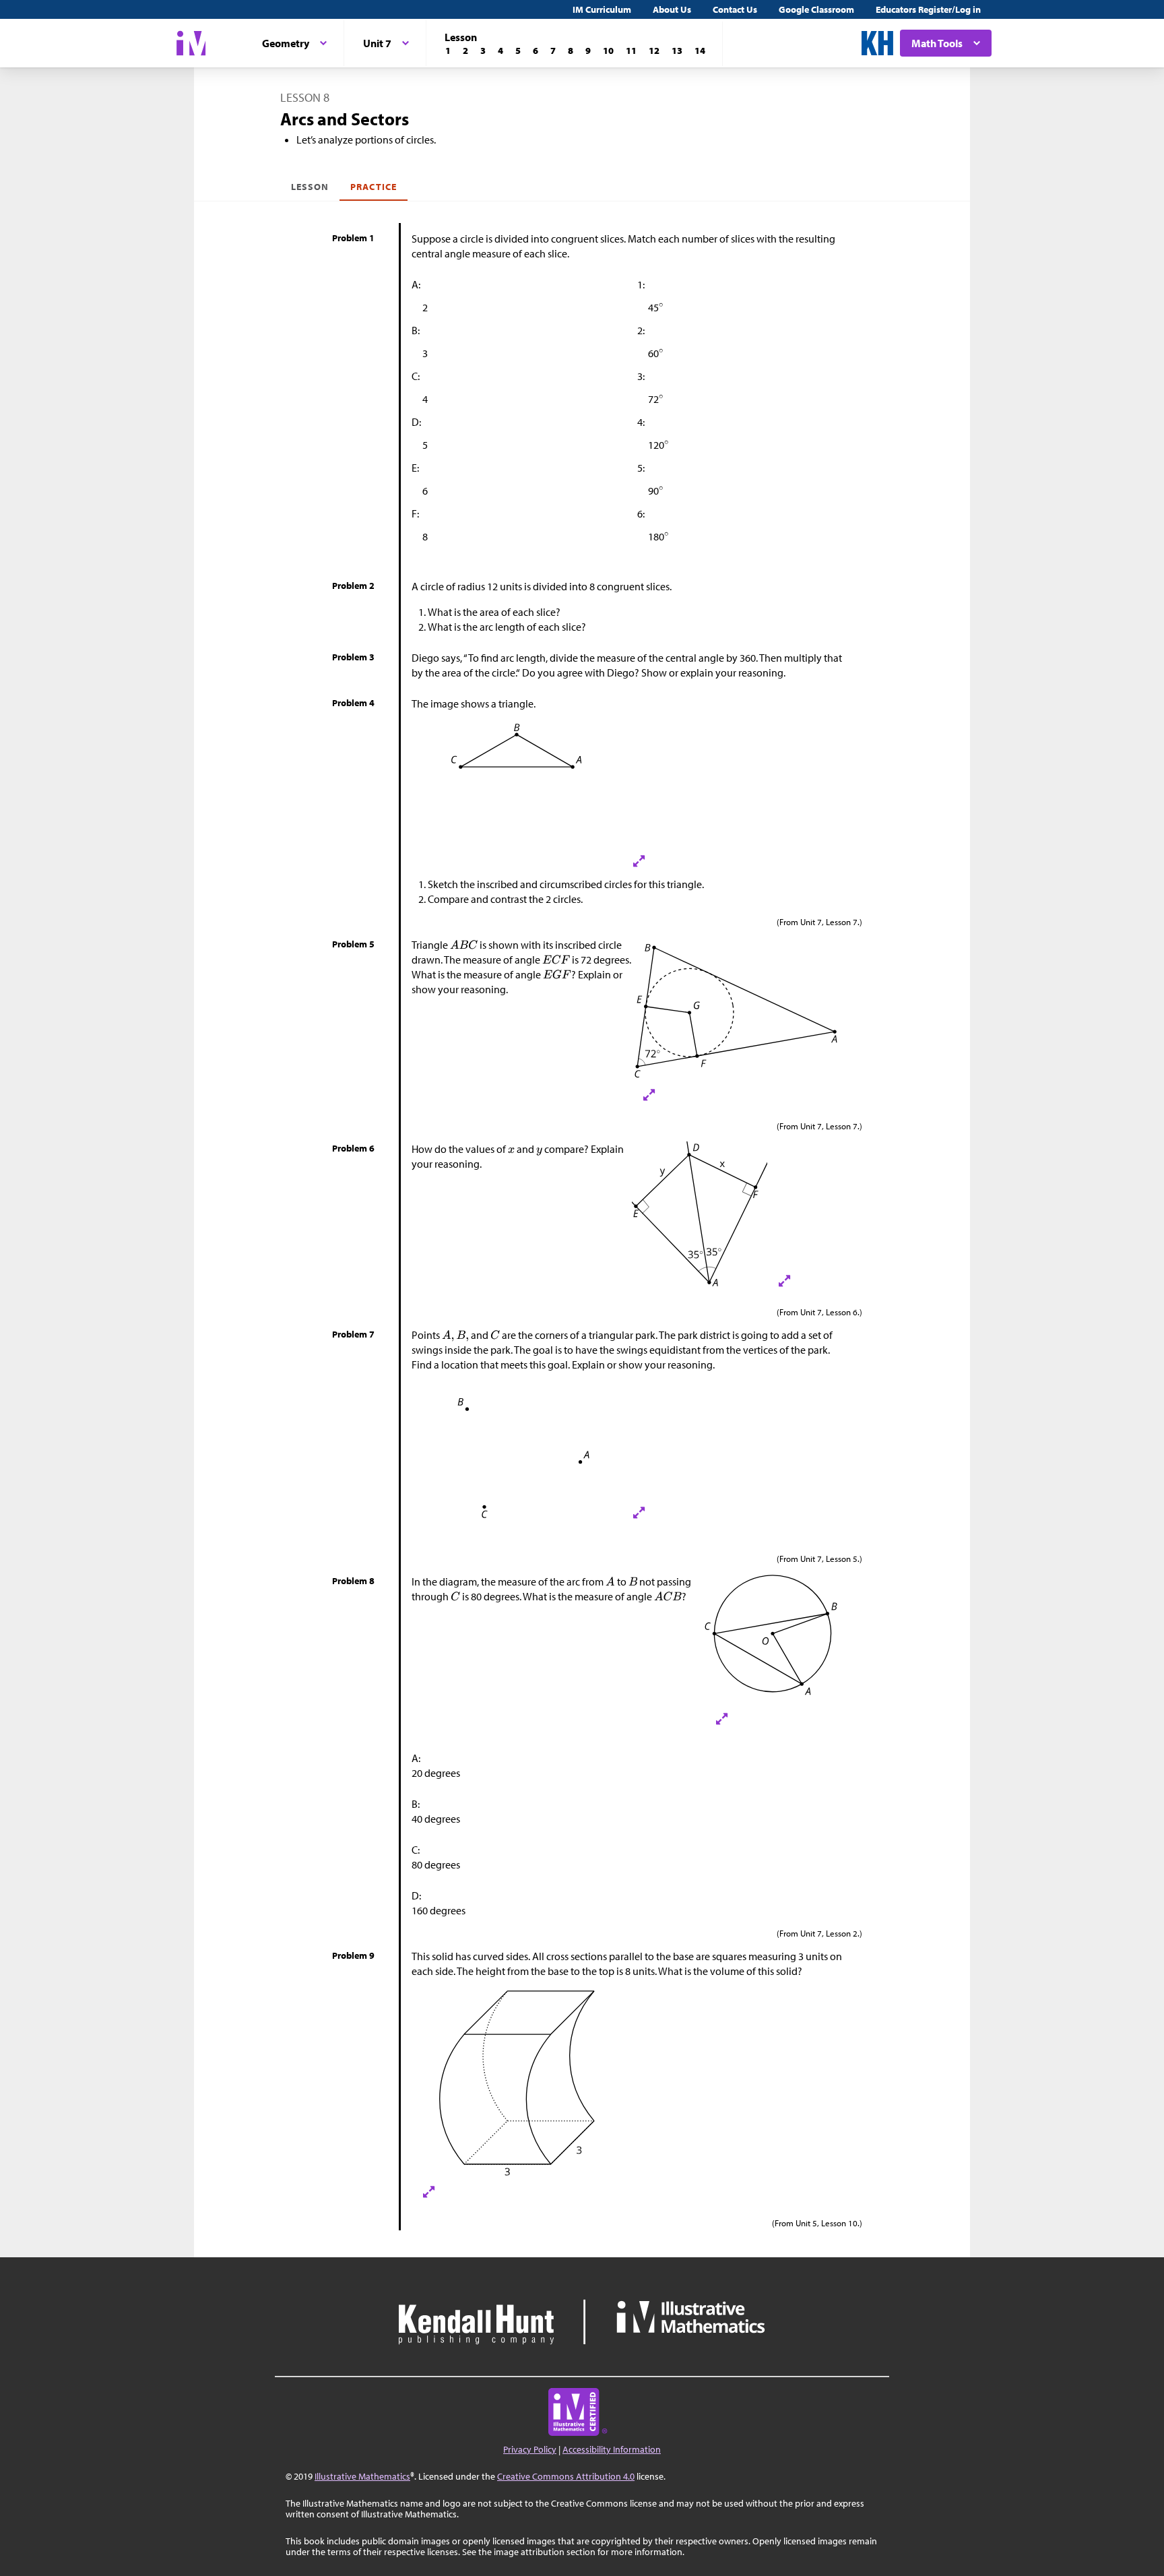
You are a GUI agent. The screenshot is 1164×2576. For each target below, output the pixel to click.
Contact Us (735, 9)
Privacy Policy (530, 2449)
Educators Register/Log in (928, 9)
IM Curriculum (602, 9)
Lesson (310, 187)
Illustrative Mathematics (362, 2476)
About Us (672, 9)
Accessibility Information (612, 2449)
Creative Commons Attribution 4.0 (566, 2476)
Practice (373, 187)
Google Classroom (816, 9)
